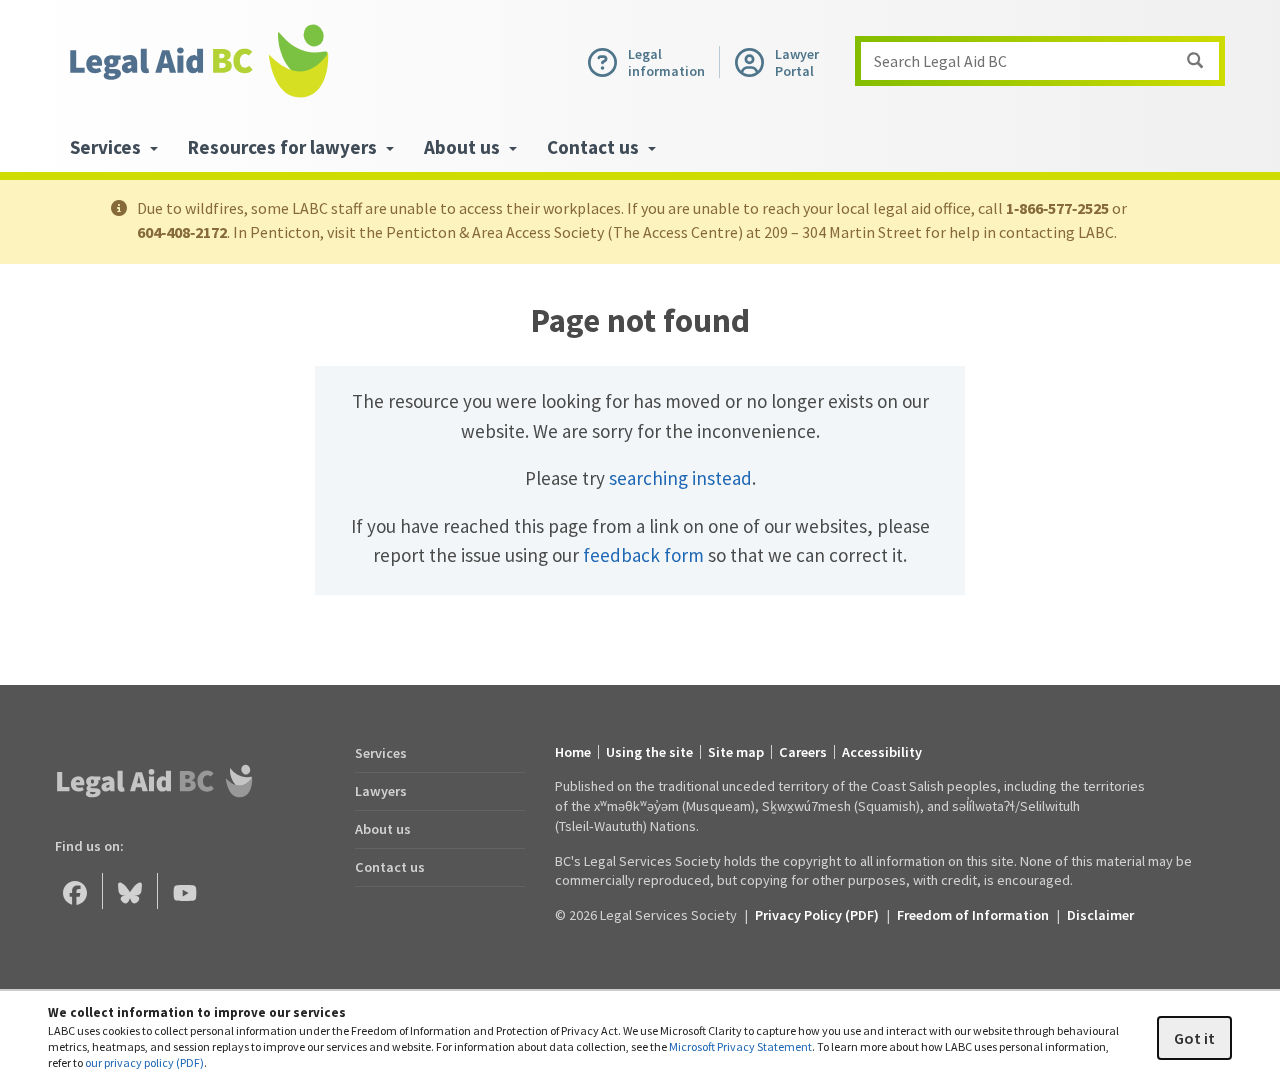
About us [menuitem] (464, 147)
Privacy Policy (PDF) (817, 915)
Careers (803, 752)
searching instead (680, 478)
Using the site (649, 752)
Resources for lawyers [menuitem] (284, 147)
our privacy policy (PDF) (144, 1062)
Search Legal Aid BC (940, 61)
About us (383, 829)
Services (381, 753)
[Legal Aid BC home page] (198, 61)
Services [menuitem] (107, 147)
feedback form (643, 555)
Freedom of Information (973, 915)
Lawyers (381, 791)
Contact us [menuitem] (595, 147)
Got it (1194, 1038)
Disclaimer (1100, 915)
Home (573, 752)
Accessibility (882, 752)
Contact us (390, 867)
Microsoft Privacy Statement (740, 1046)
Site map (736, 752)
